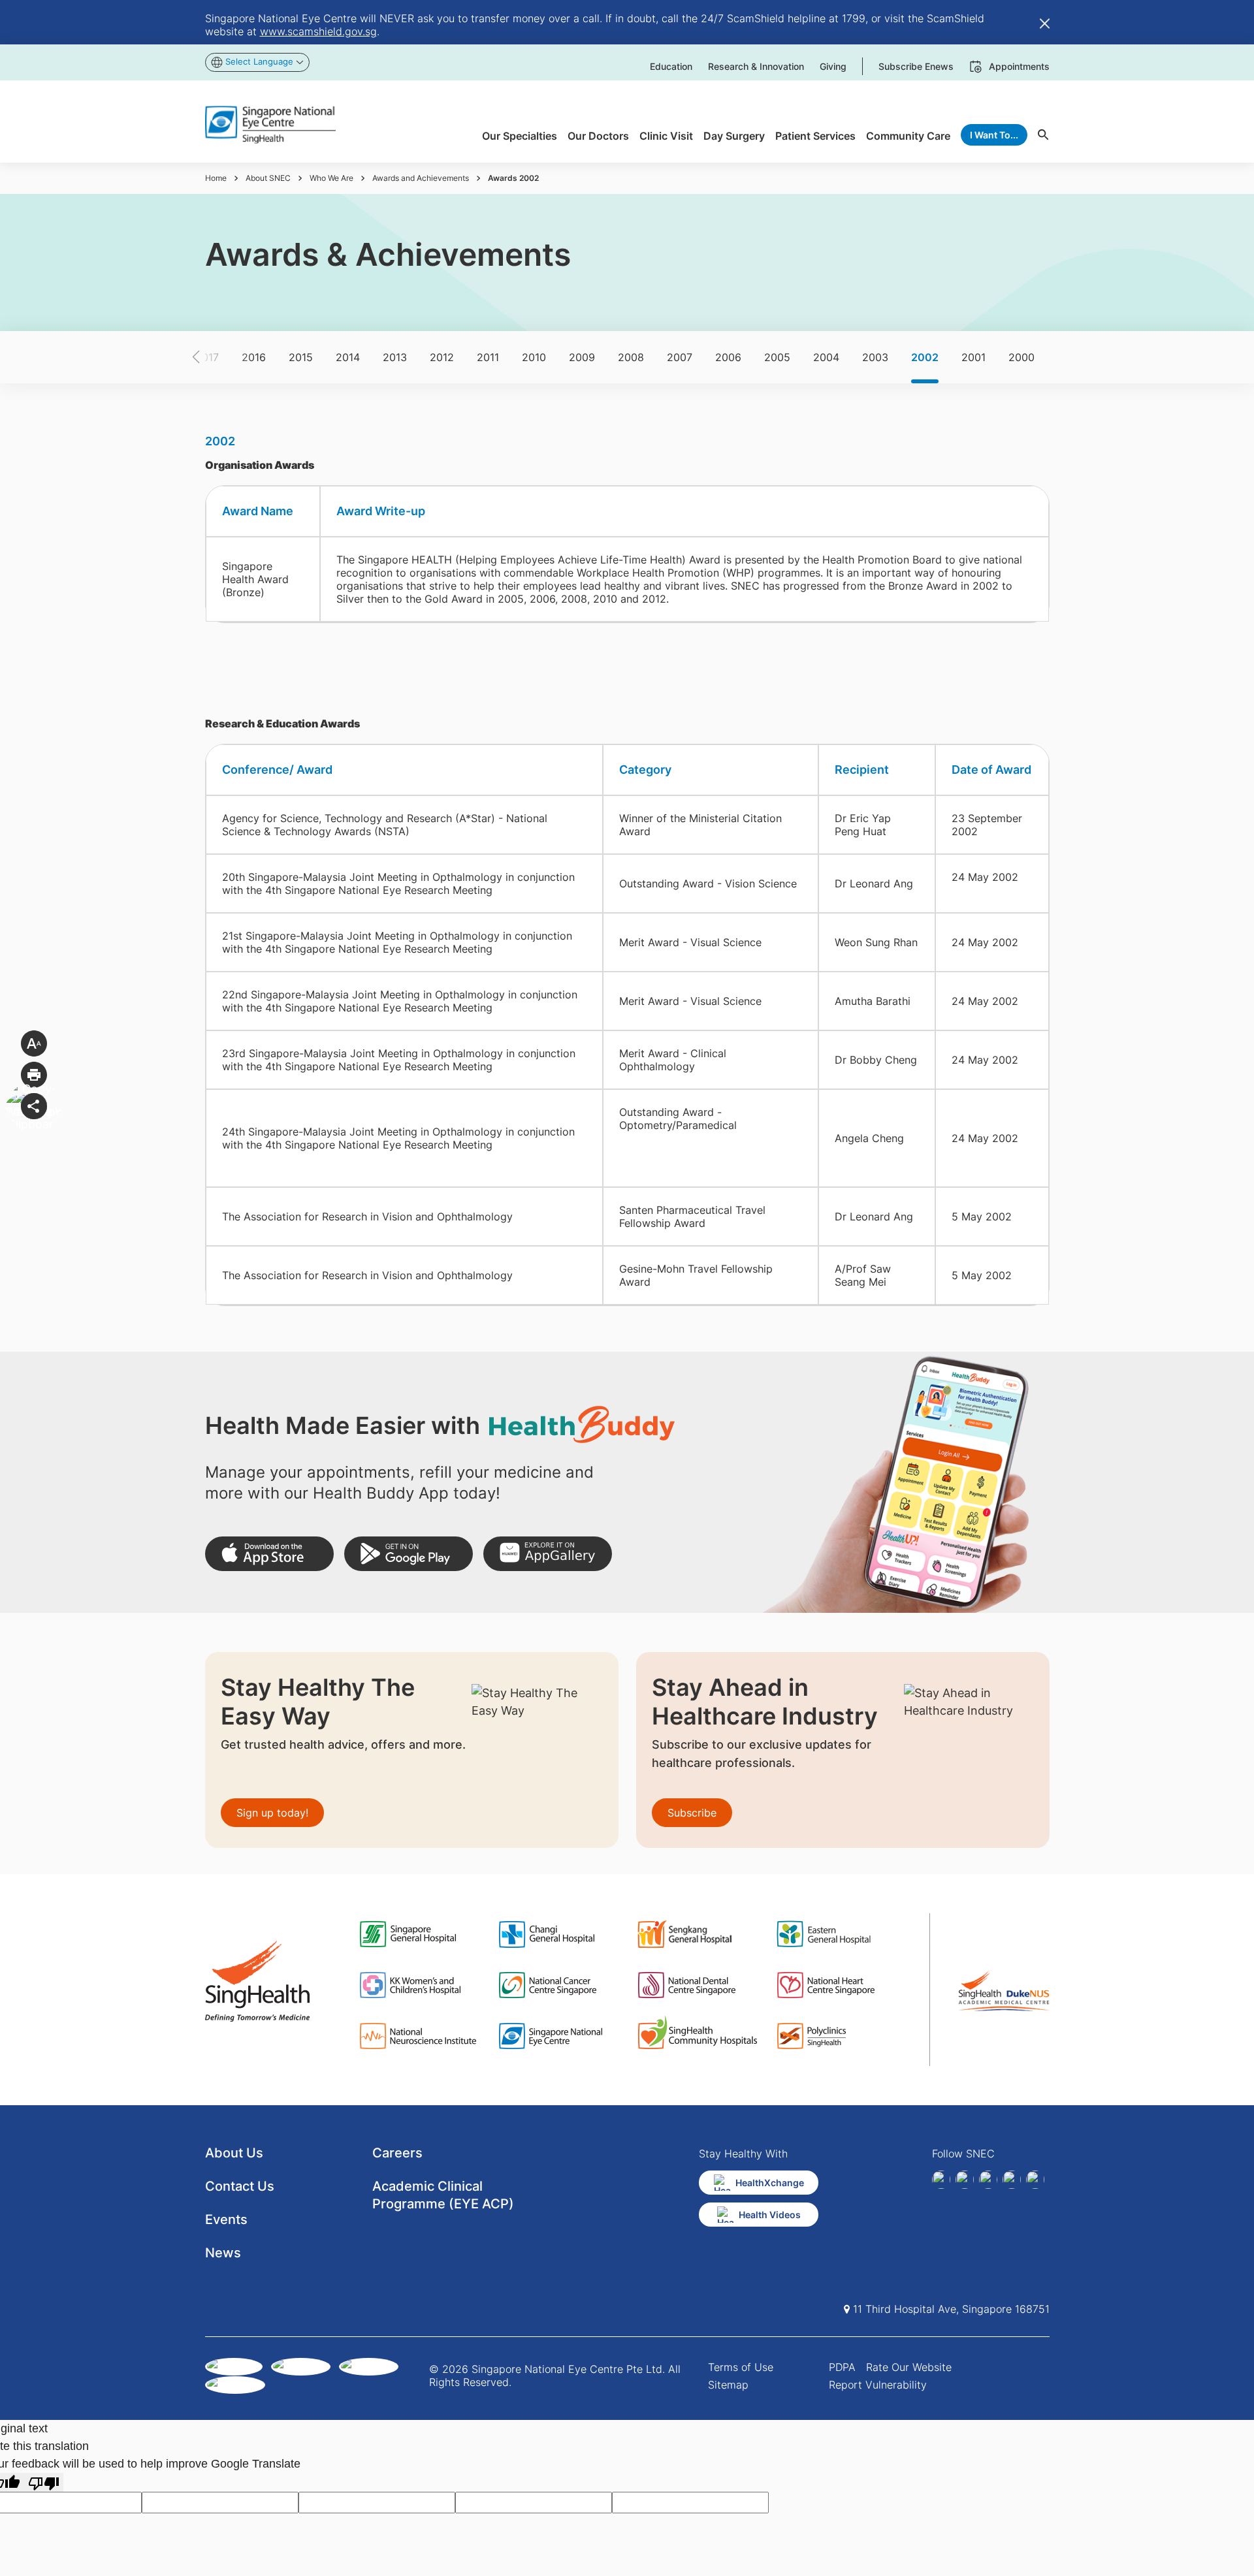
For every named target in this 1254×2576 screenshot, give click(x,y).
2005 (777, 357)
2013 (395, 357)
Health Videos (770, 2215)
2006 (728, 357)
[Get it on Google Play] (409, 1554)
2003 (875, 357)
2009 (582, 357)
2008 (631, 357)
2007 (680, 357)
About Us (234, 2153)
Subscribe (692, 1813)
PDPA (842, 2367)
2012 (442, 357)
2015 (301, 357)
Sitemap (728, 2385)
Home (216, 178)
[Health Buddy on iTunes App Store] (269, 1554)
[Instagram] (988, 2180)
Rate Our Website (909, 2367)
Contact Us (240, 2186)
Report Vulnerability (878, 2385)
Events (226, 2219)
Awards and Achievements (421, 178)
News (223, 2253)
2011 (488, 357)
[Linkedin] (965, 2180)
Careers (397, 2153)
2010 (534, 357)
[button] (219, 357)
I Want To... (994, 135)
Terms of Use (741, 2367)
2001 (973, 357)
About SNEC (268, 178)
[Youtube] (1035, 2180)
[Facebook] (941, 2180)
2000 (1021, 357)
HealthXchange (770, 2183)
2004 (826, 357)
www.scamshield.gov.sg (318, 31)
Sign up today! (272, 1813)
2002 (925, 357)
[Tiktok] (1012, 2180)
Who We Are (331, 178)
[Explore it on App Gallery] (548, 1554)
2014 (348, 357)
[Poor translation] (44, 2482)
